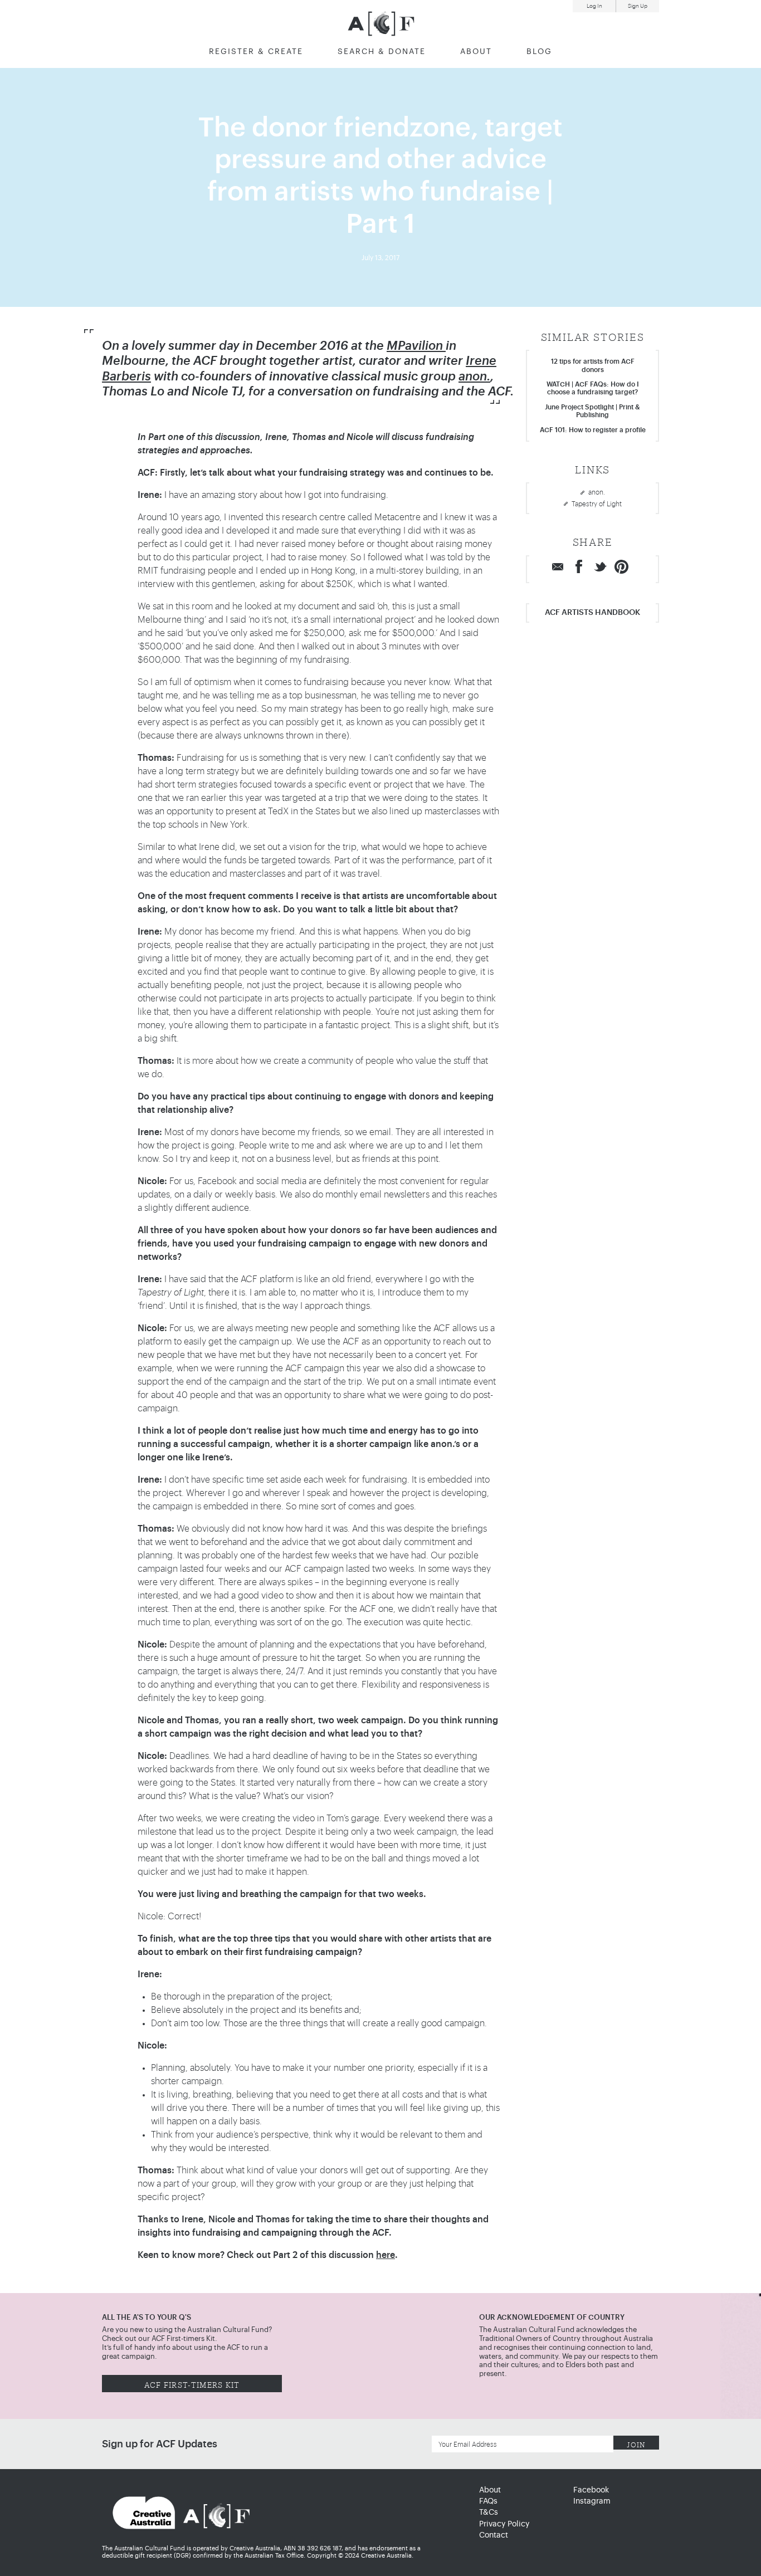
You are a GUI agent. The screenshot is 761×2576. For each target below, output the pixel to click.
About (476, 52)
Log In (594, 6)
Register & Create (256, 52)
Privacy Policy (504, 2524)
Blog (539, 52)
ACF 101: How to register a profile (593, 430)
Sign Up (638, 6)
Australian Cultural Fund (381, 24)
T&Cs (489, 2513)
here (386, 2255)
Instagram (592, 2501)
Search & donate (382, 52)
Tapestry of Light (597, 504)
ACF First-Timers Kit (192, 2384)
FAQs (488, 2501)
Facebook (591, 2490)
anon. (474, 377)
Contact (494, 2535)
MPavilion (416, 346)
